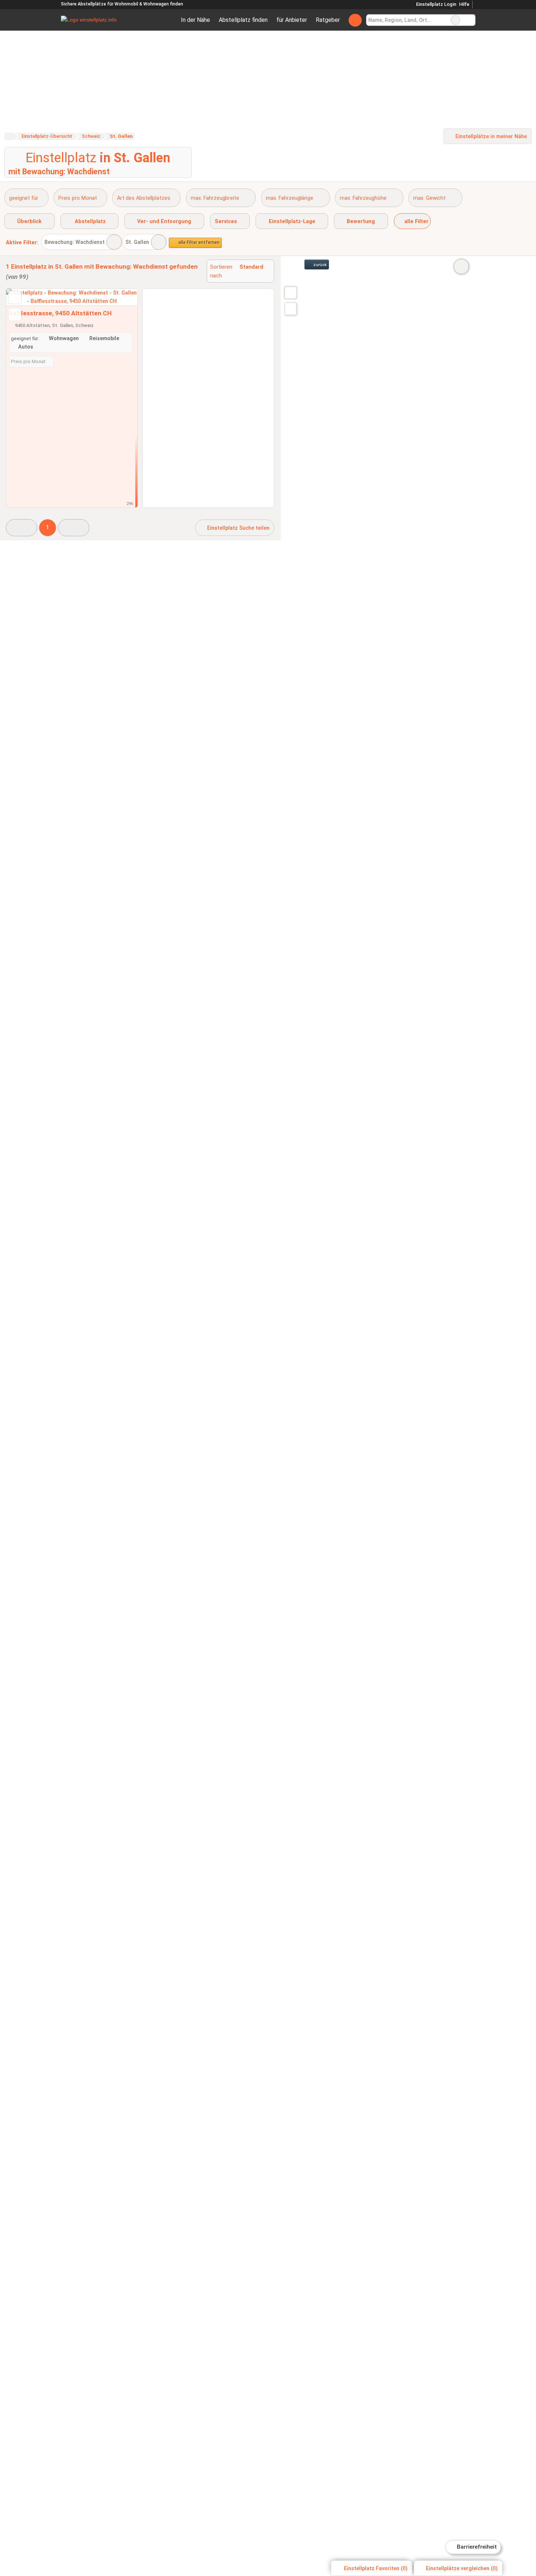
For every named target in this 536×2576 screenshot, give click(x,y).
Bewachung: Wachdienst (75, 242)
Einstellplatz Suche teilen (238, 528)
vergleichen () (462, 2569)
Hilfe (464, 4)
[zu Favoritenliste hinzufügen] (15, 297)
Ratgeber (328, 20)
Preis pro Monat (78, 198)
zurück (319, 265)
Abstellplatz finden (243, 20)
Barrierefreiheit (476, 2547)
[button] (22, 528)
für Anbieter (292, 20)
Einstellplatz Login (435, 4)
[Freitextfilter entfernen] (455, 20)
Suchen (470, 20)
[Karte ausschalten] (461, 266)
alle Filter (416, 221)
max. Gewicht (429, 198)
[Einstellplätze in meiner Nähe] (291, 309)
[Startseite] (9, 136)
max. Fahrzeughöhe (363, 198)
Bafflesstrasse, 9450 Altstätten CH (60, 313)
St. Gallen (137, 242)
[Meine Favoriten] (355, 20)
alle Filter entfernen (198, 242)
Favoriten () (376, 2569)
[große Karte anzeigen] (290, 292)
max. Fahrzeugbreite (215, 198)
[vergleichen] (15, 314)
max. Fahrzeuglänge (290, 198)
